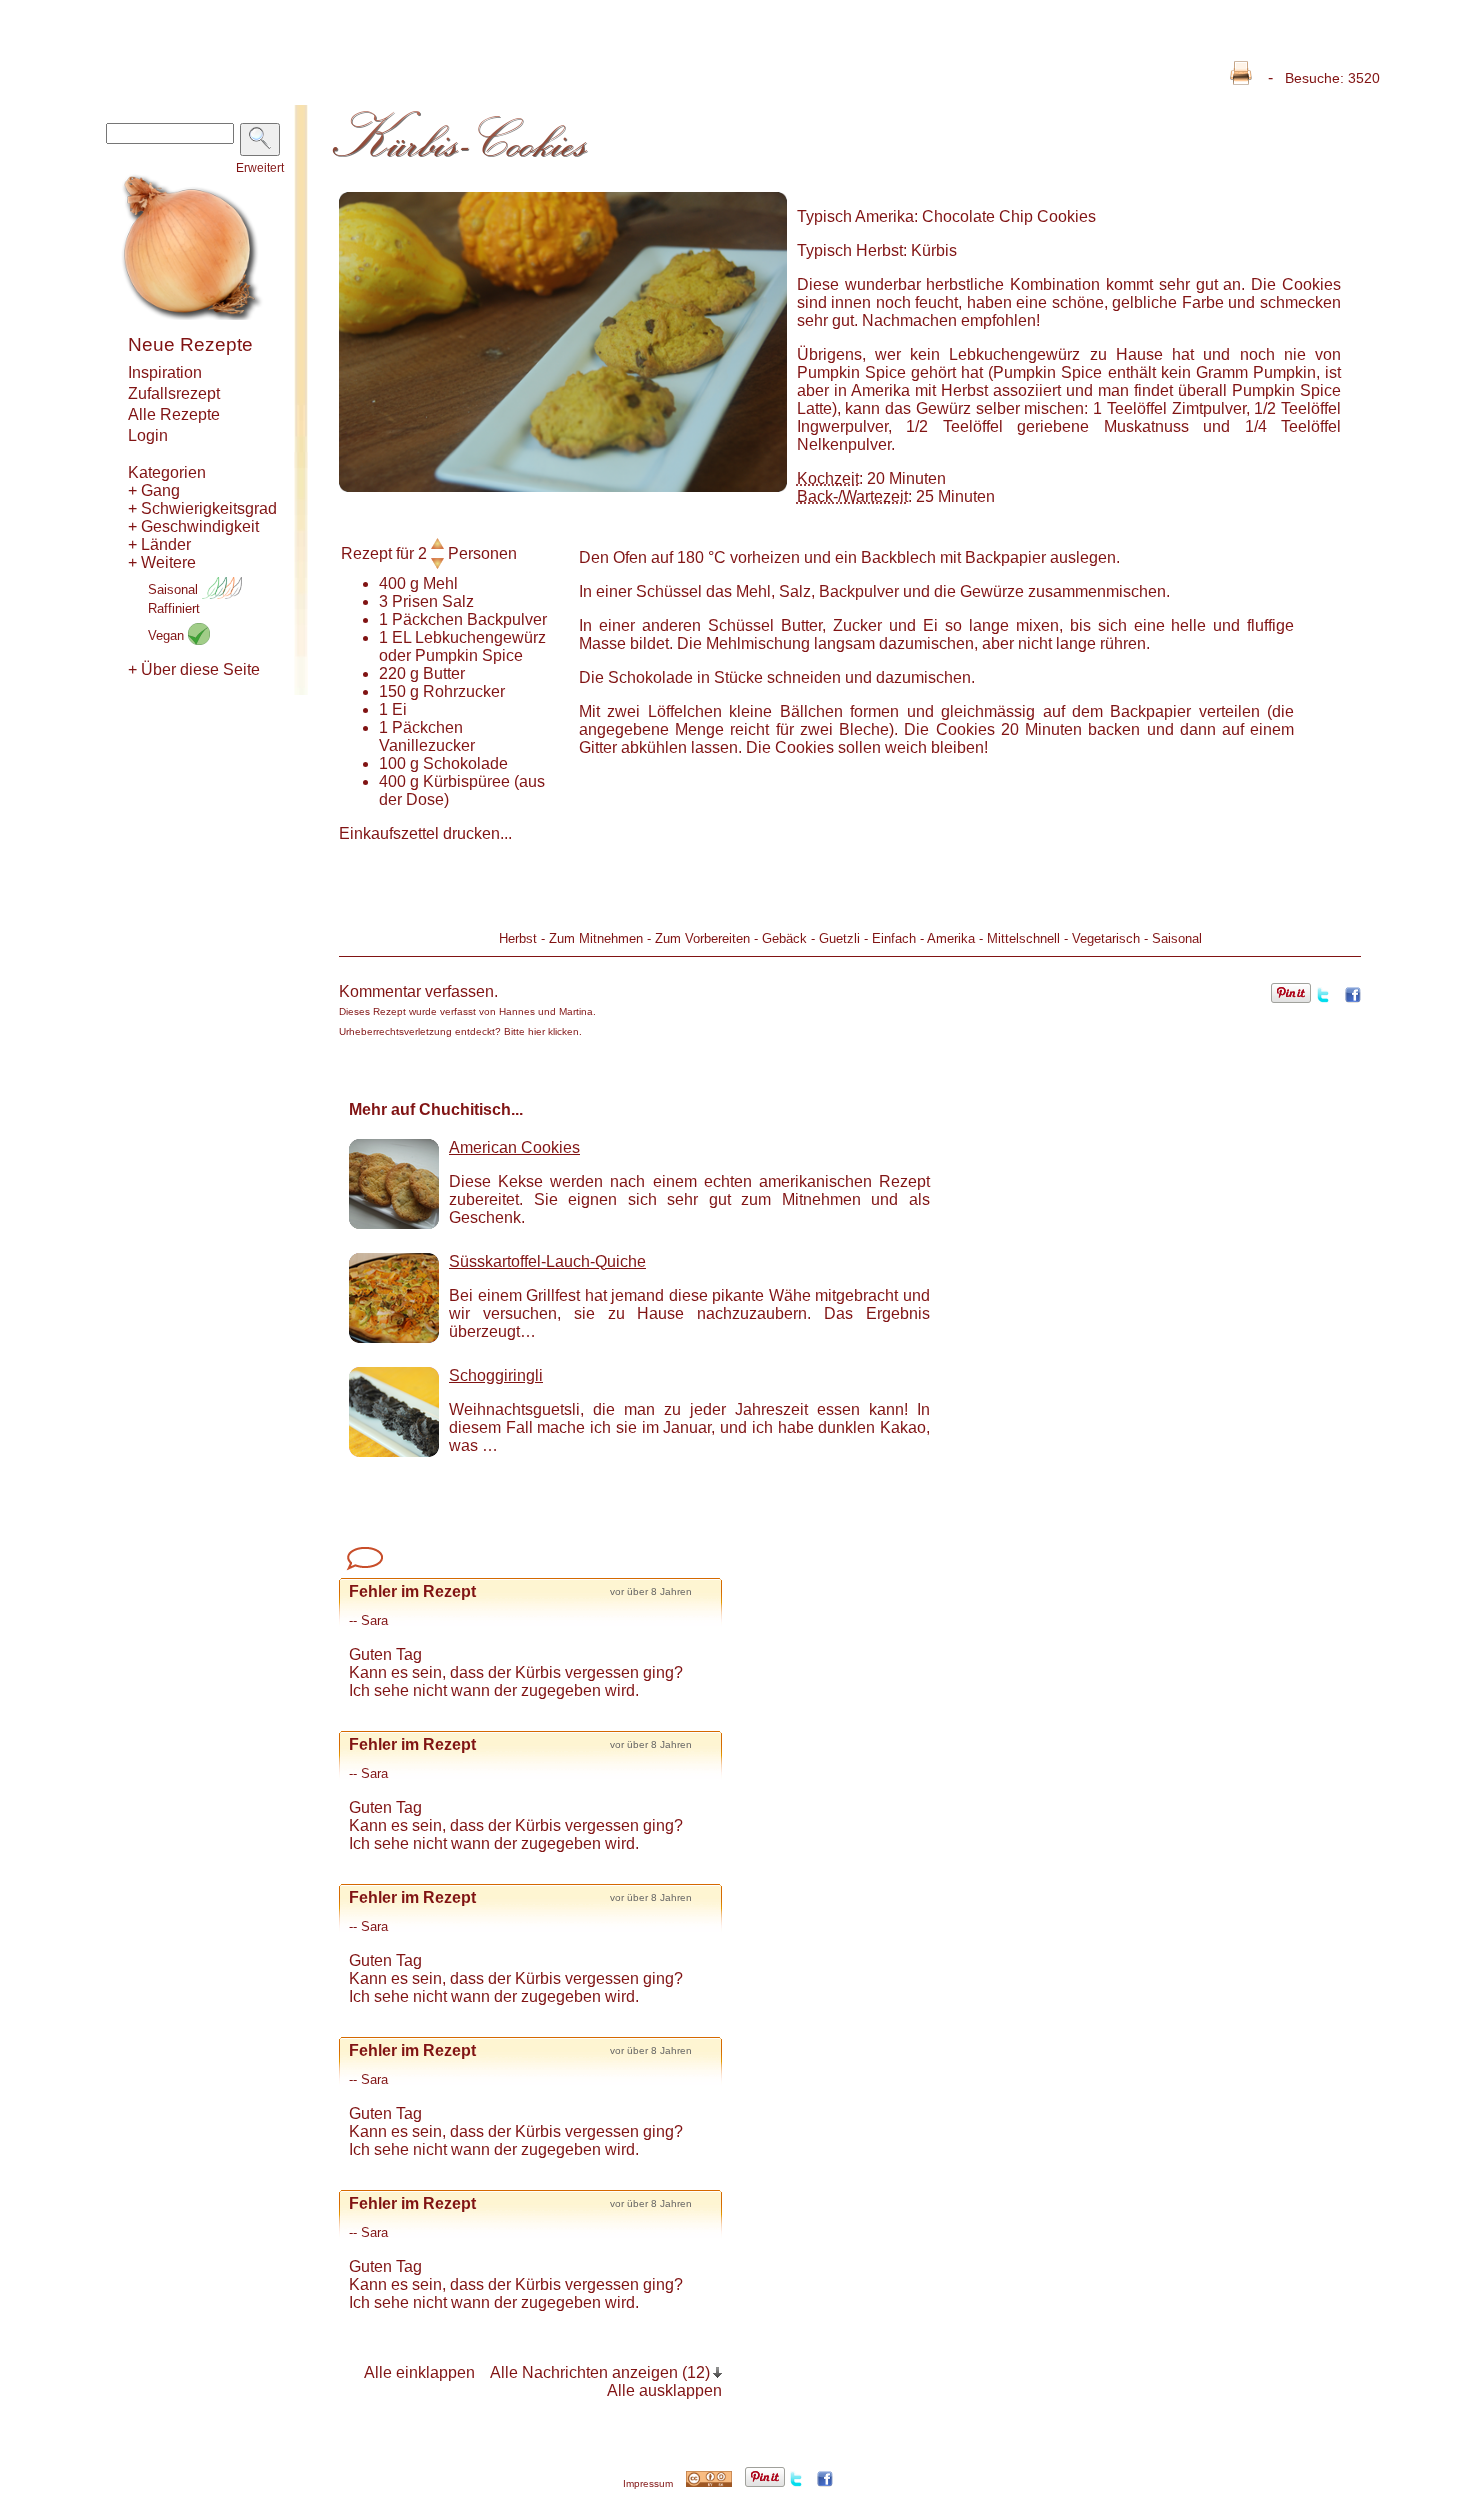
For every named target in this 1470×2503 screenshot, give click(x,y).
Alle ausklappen (664, 2390)
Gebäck (784, 938)
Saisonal (175, 589)
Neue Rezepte (190, 344)
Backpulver (507, 619)
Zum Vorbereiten (702, 938)
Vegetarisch (1106, 938)
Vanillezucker (427, 745)
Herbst (518, 938)
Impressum (648, 2483)
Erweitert (260, 168)
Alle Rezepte (174, 414)
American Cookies (514, 1147)
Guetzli (839, 938)
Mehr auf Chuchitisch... (436, 1109)
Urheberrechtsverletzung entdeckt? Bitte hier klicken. (460, 1031)
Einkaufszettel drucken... (425, 833)
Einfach (894, 938)
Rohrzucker (464, 691)
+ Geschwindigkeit (193, 526)
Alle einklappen (419, 2372)
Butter (444, 673)
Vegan (168, 635)
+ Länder (159, 544)
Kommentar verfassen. (418, 991)
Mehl (440, 583)
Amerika (951, 938)
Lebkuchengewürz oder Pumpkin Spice (462, 646)
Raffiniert (174, 608)
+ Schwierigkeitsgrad (202, 508)
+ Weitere (162, 562)
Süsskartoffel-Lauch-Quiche (547, 1261)
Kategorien (167, 472)
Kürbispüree (466, 781)
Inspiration (165, 372)
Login (148, 435)
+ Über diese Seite (194, 669)
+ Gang (154, 490)
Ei (399, 709)
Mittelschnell (1023, 938)
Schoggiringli (496, 1375)
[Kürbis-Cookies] (563, 486)
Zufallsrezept (174, 393)
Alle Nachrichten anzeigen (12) (600, 2372)
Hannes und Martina (546, 1011)
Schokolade (465, 763)
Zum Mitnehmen (596, 938)
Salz (458, 601)
